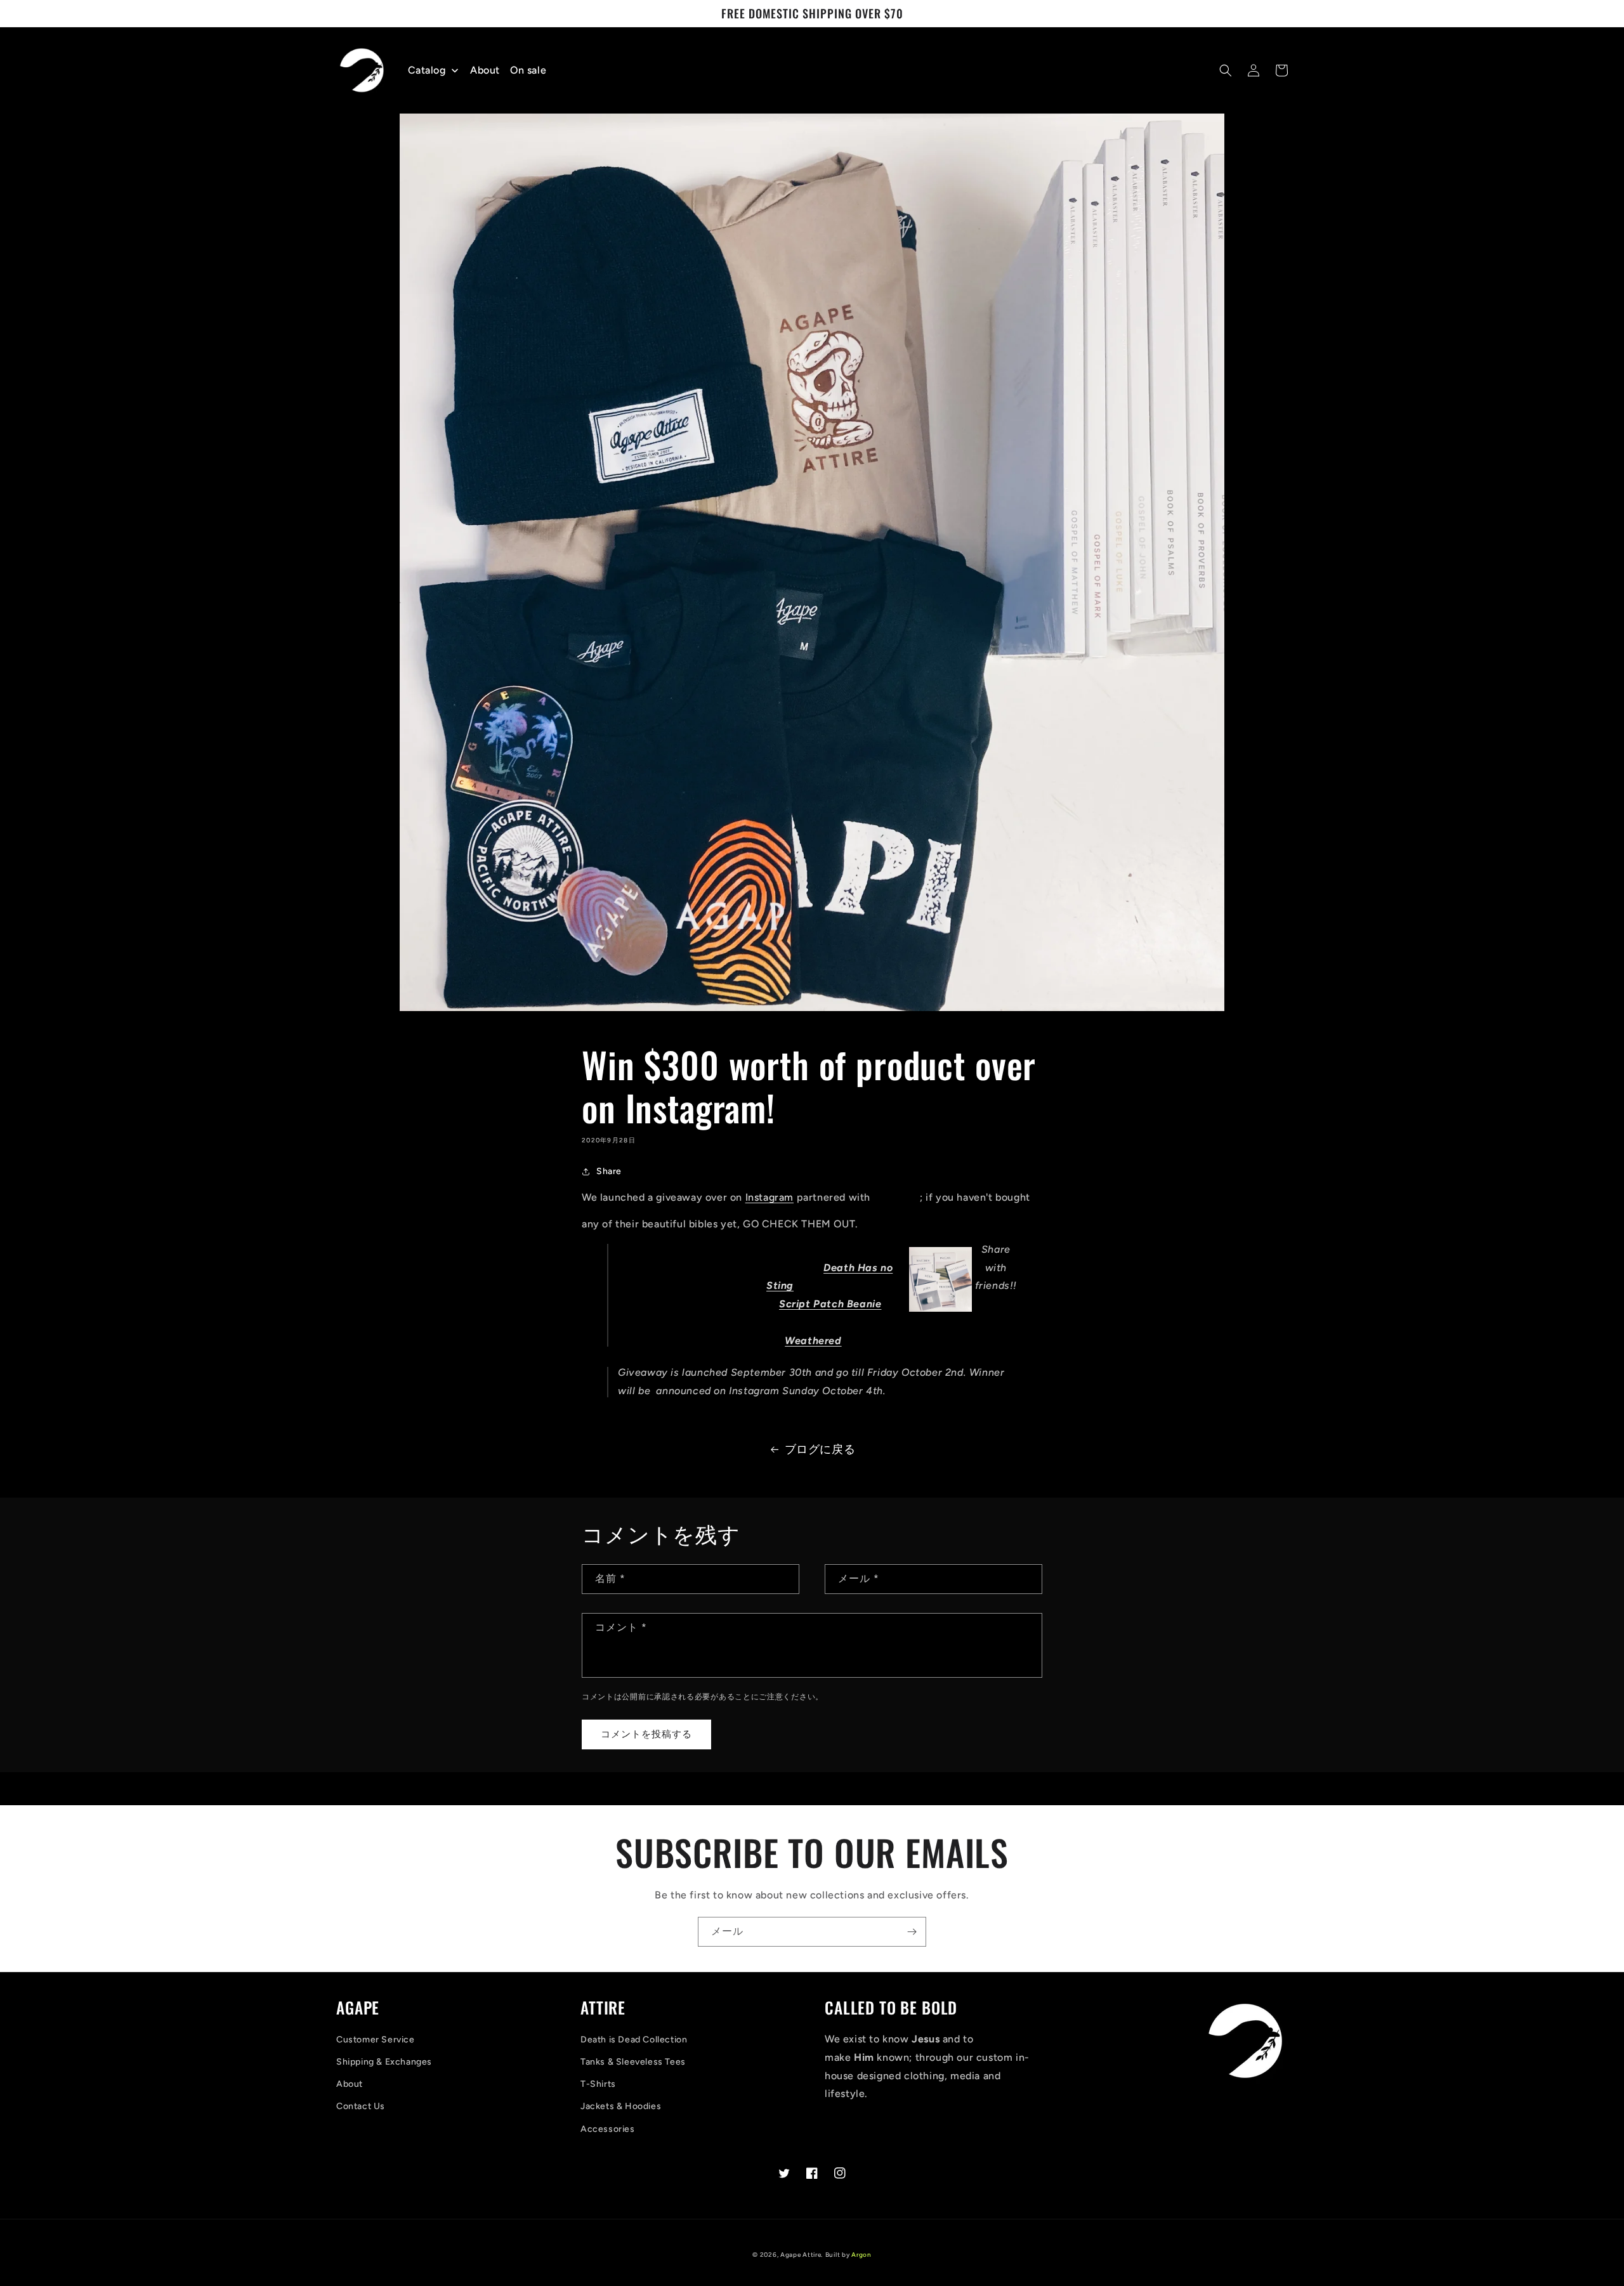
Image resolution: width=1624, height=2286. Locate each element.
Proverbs (710, 1285)
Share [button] (609, 1171)
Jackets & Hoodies (621, 2106)
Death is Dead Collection (634, 2040)
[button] (1226, 70)
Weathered (813, 1341)
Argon (861, 2255)
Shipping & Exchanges (384, 2062)
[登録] (912, 1932)
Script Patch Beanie (830, 1304)
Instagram (769, 1197)
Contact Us (361, 2106)
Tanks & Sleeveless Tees (633, 2062)
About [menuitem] (485, 70)
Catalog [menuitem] (427, 70)
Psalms (724, 1268)
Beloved (852, 1322)
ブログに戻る (820, 1449)
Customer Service (376, 2040)
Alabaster (897, 1197)
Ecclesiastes (711, 1322)
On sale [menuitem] (528, 70)
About (350, 2084)
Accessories (608, 2129)
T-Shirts (598, 2084)
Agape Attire (807, 1249)
